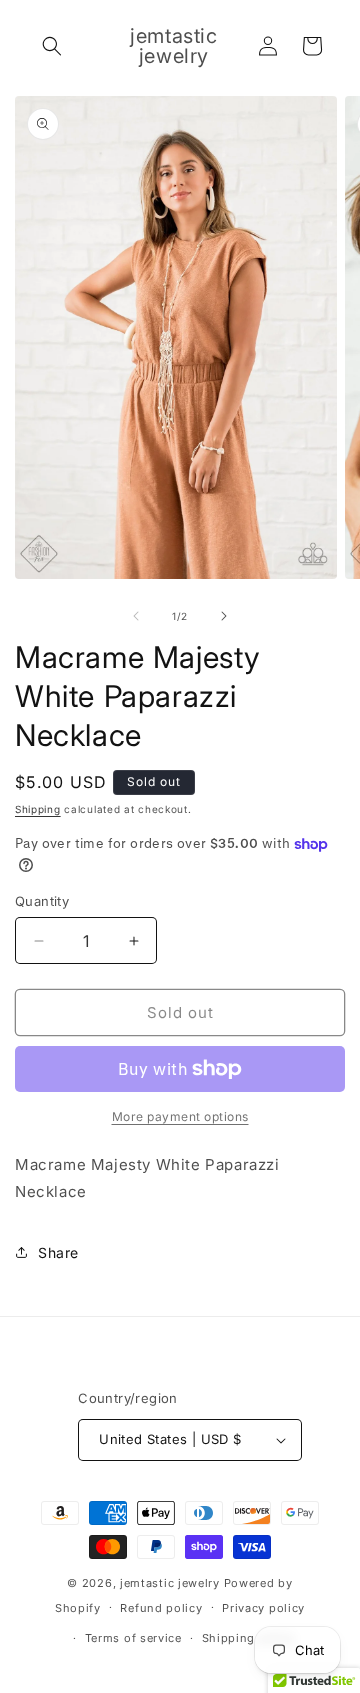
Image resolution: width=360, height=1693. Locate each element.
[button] (52, 46)
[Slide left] (136, 616)
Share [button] (58, 1252)
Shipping (38, 809)
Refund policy (161, 1608)
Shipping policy (249, 1638)
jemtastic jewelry (170, 1583)
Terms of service (133, 1638)
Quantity (42, 901)
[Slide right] (224, 616)
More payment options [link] (180, 1116)
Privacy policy (263, 1608)
